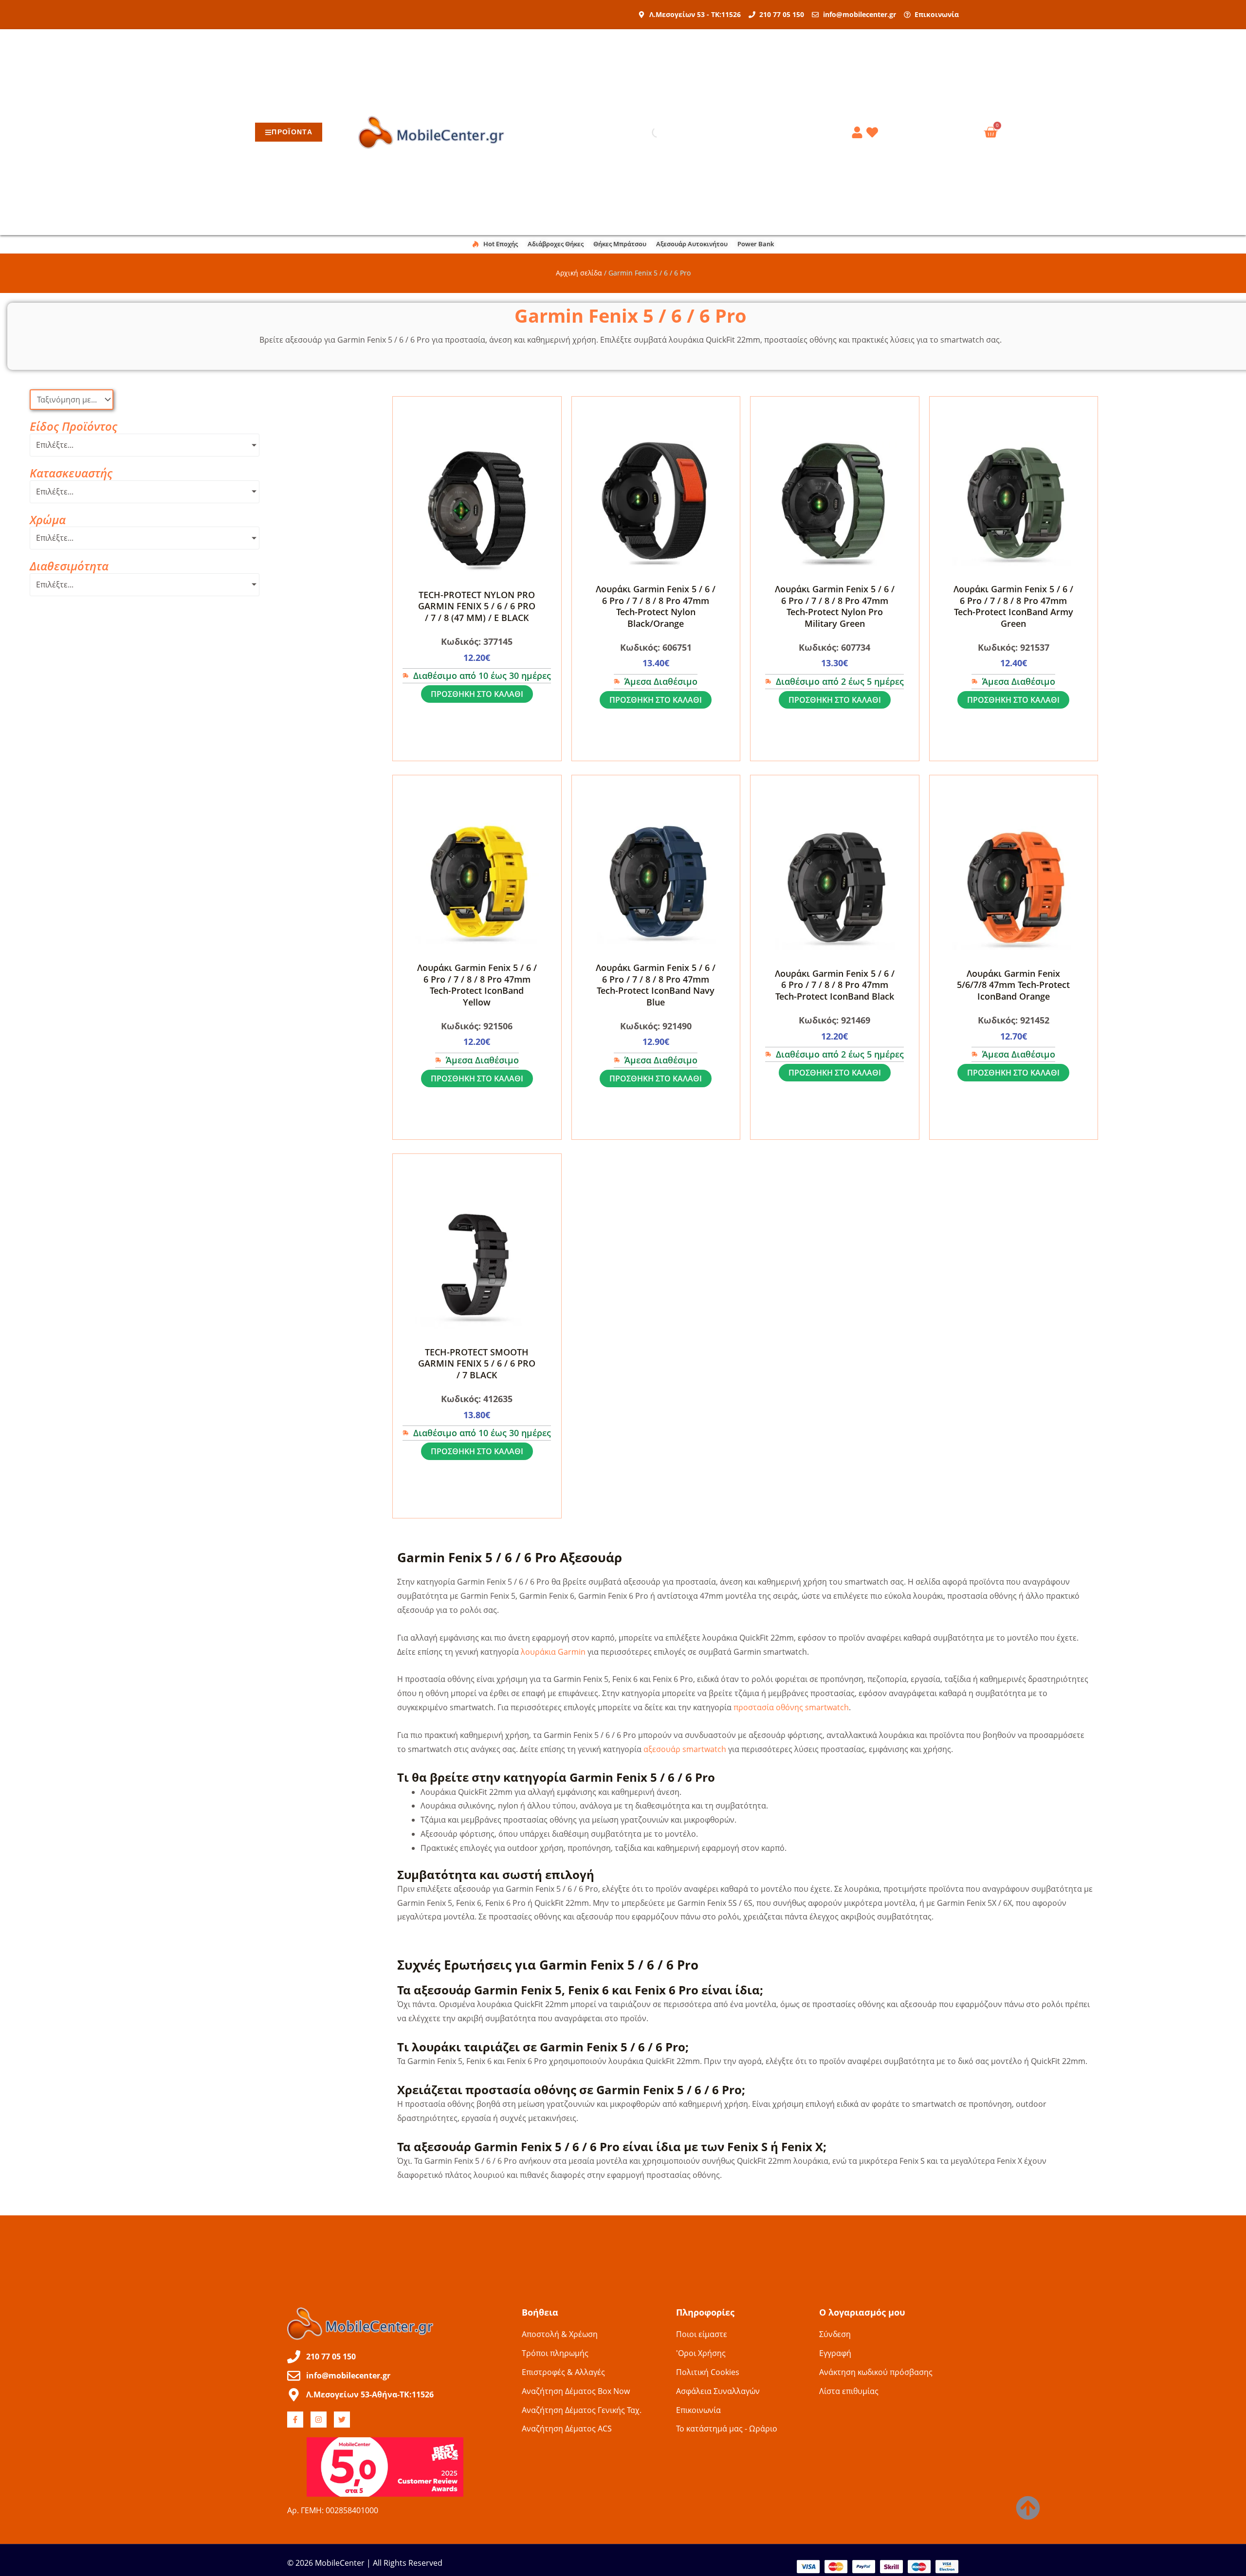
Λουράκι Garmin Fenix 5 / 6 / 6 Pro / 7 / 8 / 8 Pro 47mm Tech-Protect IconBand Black (835, 985)
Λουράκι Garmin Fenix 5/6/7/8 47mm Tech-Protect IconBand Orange (1013, 985)
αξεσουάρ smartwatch (685, 1749)
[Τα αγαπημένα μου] (874, 132)
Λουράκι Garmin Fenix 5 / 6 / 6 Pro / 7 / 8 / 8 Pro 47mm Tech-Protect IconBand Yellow (477, 985)
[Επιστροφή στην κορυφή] (1028, 2508)
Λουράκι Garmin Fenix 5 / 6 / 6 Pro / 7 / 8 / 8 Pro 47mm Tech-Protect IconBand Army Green (1013, 606)
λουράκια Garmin (553, 1652)
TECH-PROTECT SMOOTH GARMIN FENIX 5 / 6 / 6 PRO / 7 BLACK (477, 1363)
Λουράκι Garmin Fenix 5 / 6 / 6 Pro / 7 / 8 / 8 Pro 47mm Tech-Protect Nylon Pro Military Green (835, 606)
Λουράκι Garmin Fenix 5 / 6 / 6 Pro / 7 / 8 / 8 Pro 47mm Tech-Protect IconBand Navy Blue (656, 985)
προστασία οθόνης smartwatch (791, 1707)
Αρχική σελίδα (579, 273)
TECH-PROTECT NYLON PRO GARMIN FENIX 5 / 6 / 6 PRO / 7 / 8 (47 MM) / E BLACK (477, 606)
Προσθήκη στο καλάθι (477, 694)
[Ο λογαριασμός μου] (859, 132)
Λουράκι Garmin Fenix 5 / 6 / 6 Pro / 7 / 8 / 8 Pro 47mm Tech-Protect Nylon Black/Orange (656, 606)
